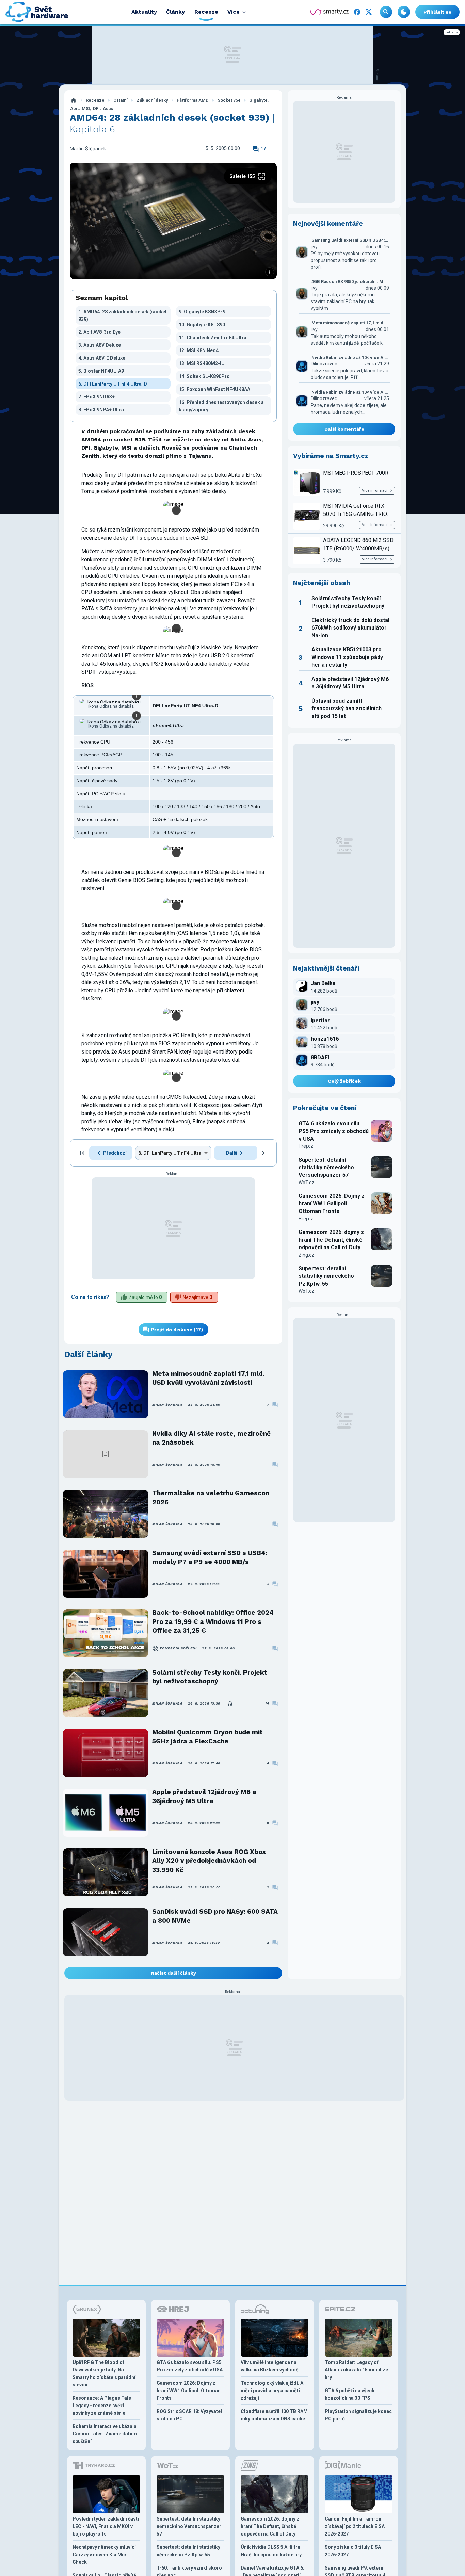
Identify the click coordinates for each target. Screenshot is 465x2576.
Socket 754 (229, 100)
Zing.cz (306, 1255)
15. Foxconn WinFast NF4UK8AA (214, 389)
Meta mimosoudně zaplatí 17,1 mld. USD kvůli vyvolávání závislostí (208, 1378)
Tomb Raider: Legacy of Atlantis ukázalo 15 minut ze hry (356, 2370)
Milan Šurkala (167, 1405)
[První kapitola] (82, 1153)
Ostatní (121, 100)
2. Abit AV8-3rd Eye (99, 332)
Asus (108, 108)
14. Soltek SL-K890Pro (204, 376)
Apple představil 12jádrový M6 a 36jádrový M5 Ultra (204, 1796)
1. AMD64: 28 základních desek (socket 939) (123, 315)
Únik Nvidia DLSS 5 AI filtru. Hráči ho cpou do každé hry (271, 2551)
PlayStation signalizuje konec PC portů (358, 2415)
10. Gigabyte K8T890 (202, 325)
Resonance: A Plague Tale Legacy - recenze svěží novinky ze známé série (102, 2406)
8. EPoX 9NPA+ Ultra (101, 410)
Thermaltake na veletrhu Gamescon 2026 (211, 1497)
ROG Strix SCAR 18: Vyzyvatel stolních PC (189, 2415)
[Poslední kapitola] (264, 1153)
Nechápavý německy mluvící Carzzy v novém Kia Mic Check (104, 2555)
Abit (74, 108)
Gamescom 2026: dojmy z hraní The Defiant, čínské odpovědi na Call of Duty (331, 1240)
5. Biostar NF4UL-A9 (101, 371)
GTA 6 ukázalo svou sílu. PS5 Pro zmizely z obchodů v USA (334, 1131)
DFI (96, 108)
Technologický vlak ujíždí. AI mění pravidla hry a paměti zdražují (273, 2391)
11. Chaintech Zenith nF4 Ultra (213, 338)
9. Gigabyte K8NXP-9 (202, 312)
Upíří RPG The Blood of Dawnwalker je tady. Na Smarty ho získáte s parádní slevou (104, 2374)
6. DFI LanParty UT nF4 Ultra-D (113, 384)
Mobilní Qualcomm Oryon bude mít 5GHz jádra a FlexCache (207, 1737)
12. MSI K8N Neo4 (199, 350)
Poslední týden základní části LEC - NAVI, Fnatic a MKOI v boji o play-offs (106, 2526)
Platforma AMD (193, 100)
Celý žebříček (344, 1081)
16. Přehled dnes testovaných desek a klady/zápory (221, 406)
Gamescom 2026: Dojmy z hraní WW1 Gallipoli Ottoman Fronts (332, 1204)
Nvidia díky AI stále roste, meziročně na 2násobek (211, 1438)
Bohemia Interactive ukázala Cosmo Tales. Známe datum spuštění (105, 2434)
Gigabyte (258, 100)
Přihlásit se (437, 12)
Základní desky (152, 100)
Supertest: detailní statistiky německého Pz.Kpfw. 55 (326, 1276)
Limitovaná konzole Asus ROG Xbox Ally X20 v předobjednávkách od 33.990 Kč (209, 1861)
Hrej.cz (306, 1146)
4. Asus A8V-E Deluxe (102, 358)
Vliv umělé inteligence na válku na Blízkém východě (270, 2366)
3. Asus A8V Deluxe (100, 345)
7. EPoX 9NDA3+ (97, 397)
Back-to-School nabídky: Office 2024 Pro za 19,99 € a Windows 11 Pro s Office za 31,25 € (213, 1621)
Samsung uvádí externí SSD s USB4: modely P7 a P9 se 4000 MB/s (210, 1557)
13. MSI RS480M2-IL (201, 363)
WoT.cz (306, 1183)
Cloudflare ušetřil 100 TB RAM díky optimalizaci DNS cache (274, 2415)
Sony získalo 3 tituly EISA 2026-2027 (353, 2551)
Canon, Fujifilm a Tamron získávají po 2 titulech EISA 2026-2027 (355, 2526)
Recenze (95, 100)
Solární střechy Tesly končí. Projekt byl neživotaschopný (210, 1677)
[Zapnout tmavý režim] (404, 12)
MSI (86, 108)
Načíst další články (173, 1973)
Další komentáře (344, 429)
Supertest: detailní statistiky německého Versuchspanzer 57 (326, 1168)
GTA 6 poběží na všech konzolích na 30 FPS (350, 2394)
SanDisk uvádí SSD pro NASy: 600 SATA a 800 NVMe (215, 1916)
